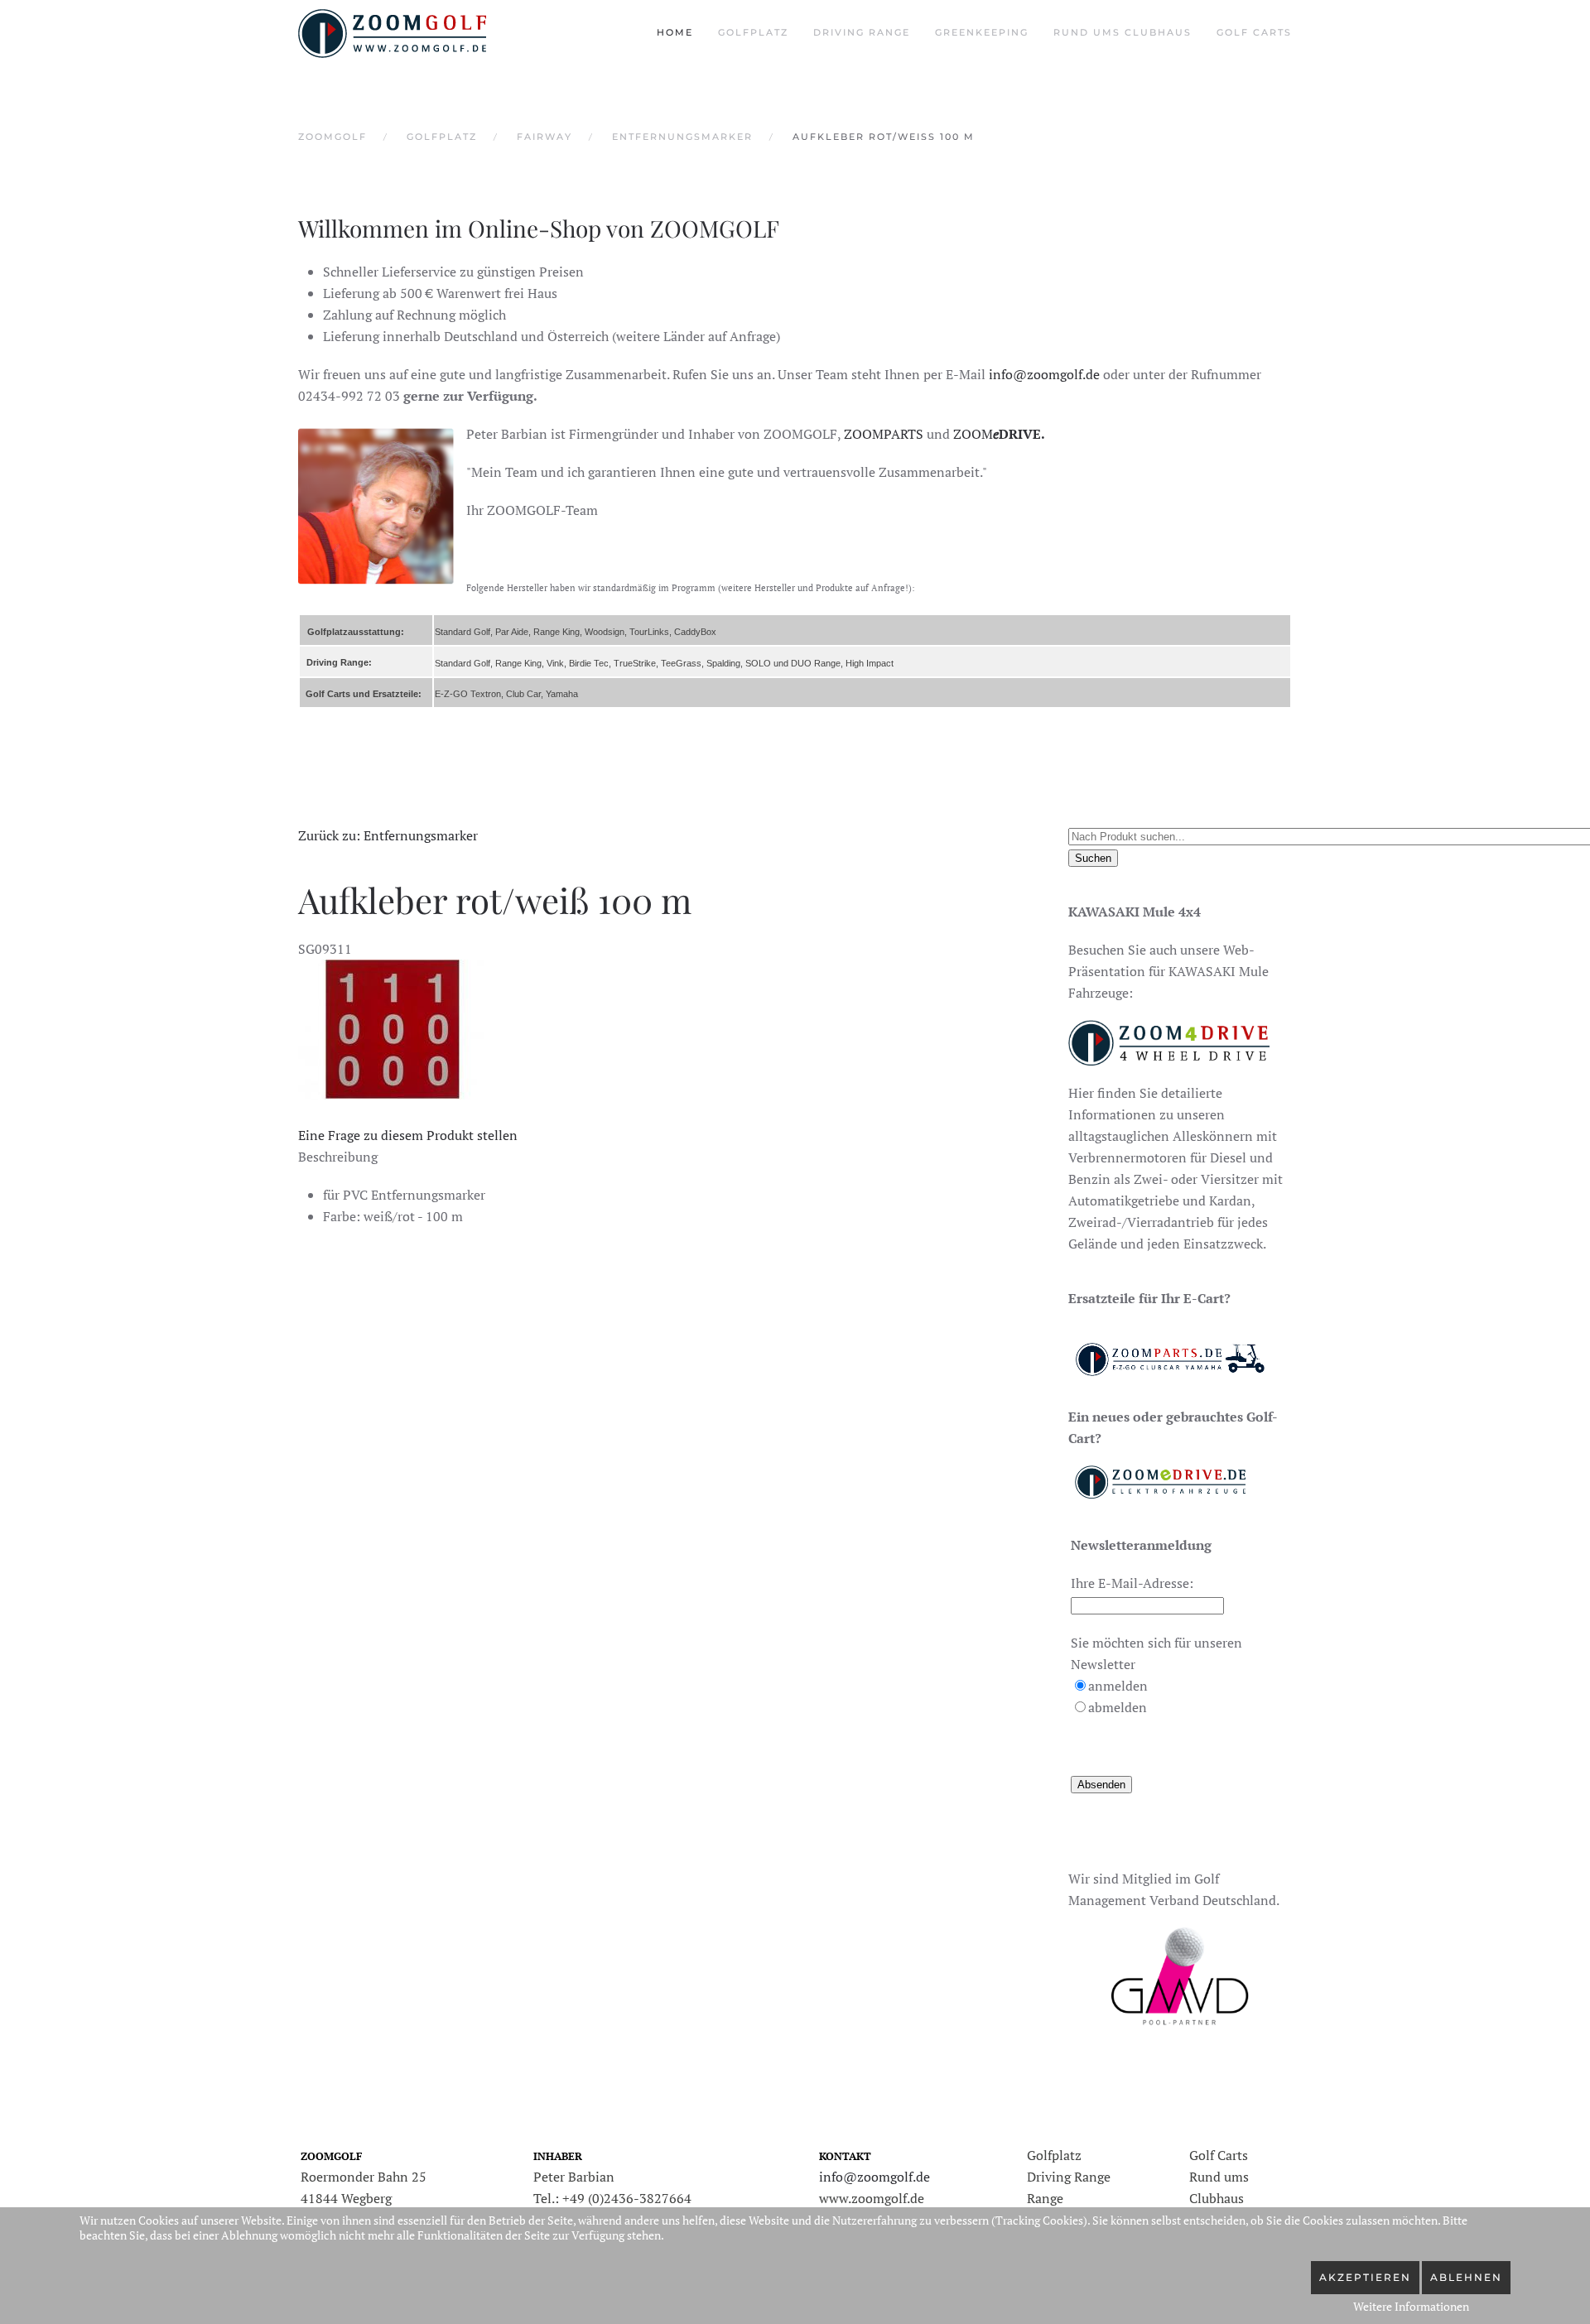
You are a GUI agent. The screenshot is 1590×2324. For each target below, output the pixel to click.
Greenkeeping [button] (982, 32)
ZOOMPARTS (884, 434)
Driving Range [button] (862, 32)
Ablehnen (1466, 2277)
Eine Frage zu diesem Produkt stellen (408, 1135)
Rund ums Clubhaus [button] (1123, 32)
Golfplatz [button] (753, 32)
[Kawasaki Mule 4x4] (1169, 1041)
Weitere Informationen (1411, 2306)
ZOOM (999, 434)
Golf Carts (1254, 32)
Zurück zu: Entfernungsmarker (388, 835)
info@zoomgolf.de (1044, 374)
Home (675, 32)
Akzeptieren (1365, 2277)
